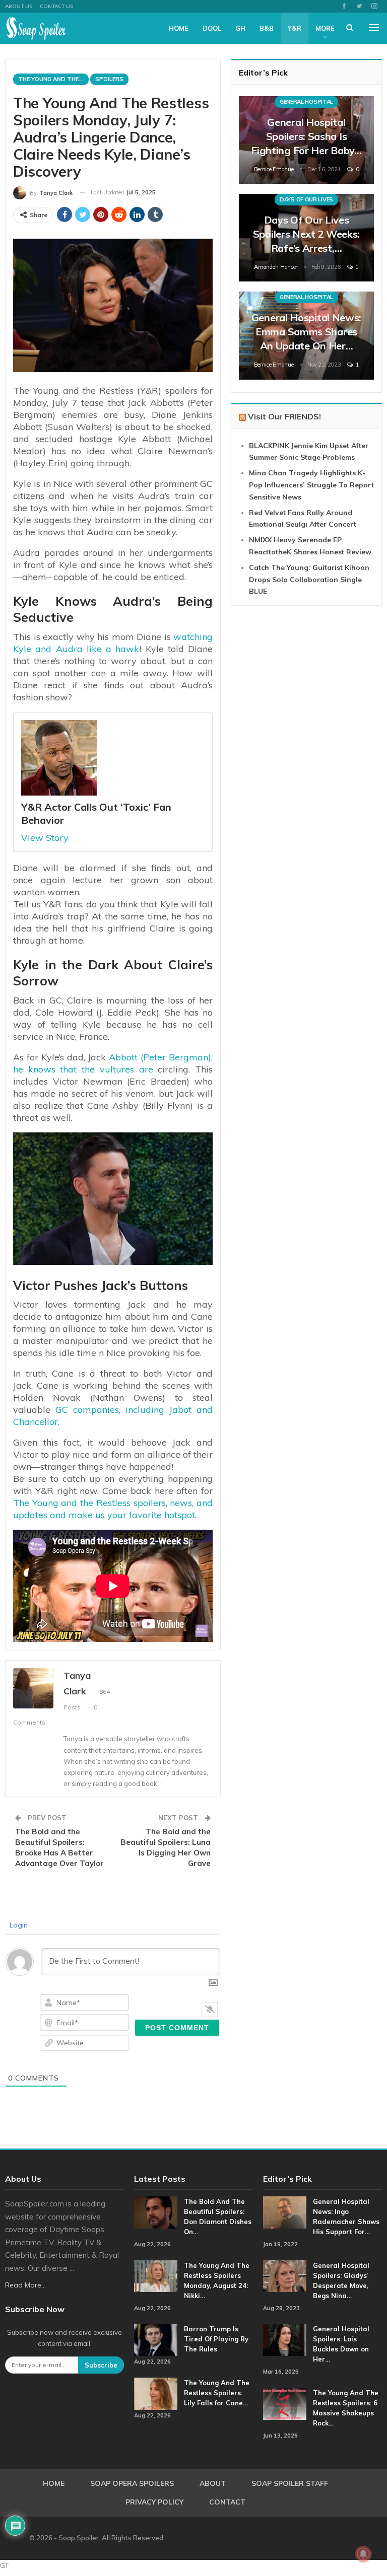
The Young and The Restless (53, 79)
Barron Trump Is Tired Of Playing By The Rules (216, 2339)
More (325, 28)
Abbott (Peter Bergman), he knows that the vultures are (113, 1063)
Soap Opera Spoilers (132, 2483)
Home (179, 28)
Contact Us (56, 6)
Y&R (295, 28)
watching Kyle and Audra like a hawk (113, 643)
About (213, 2483)
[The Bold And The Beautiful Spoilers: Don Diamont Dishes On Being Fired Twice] (156, 2212)
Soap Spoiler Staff (290, 2483)
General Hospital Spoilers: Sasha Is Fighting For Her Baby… (306, 136)
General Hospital (306, 102)
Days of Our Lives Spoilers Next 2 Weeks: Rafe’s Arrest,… (306, 234)
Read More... (25, 2285)
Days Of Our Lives (306, 199)
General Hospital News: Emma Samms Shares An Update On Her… (306, 332)
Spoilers (109, 79)
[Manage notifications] (363, 2554)
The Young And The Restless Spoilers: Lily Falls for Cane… (217, 2393)
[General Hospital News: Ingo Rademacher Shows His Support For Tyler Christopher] (285, 2212)
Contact (227, 2502)
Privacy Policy (154, 2502)
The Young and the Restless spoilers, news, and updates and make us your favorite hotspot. (113, 1509)
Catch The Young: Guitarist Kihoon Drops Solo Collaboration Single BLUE (309, 580)
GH (240, 28)
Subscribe (101, 2365)
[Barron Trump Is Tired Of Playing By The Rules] (156, 2340)
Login (18, 1925)
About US (19, 6)
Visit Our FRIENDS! (284, 416)
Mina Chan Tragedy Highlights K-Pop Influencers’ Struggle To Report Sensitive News (311, 485)
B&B (267, 28)
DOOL (212, 28)
